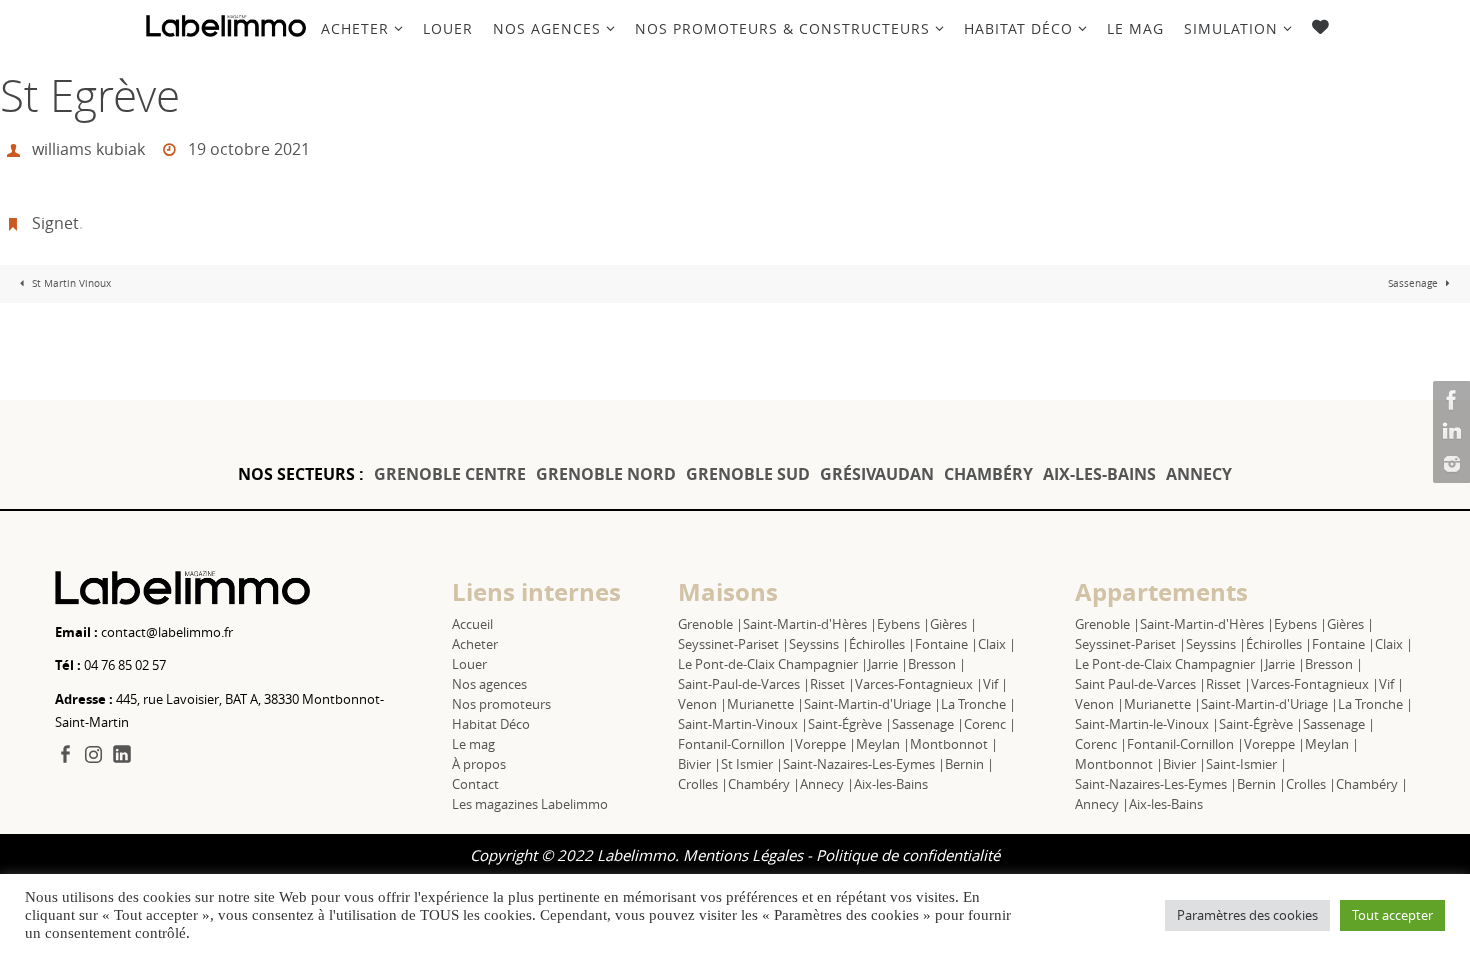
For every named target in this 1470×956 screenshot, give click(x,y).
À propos (479, 764)
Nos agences (489, 684)
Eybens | (903, 624)
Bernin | (969, 764)
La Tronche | (978, 704)
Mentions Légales (743, 855)
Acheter (475, 644)
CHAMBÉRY (988, 474)
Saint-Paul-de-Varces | (744, 684)
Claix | (997, 644)
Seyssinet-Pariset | (733, 644)
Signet (55, 223)
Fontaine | (946, 644)
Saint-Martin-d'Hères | (810, 624)
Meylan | (883, 744)
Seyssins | (819, 644)
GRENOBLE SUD (748, 474)
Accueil (472, 624)
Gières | (953, 624)
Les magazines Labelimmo (530, 804)
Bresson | (937, 664)
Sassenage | (928, 724)
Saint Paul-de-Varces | (1140, 684)
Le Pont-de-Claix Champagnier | (773, 664)
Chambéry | (764, 784)
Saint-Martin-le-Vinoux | (1147, 724)
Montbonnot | (954, 744)
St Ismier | (752, 764)
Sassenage (1414, 283)
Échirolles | (882, 644)
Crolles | (703, 784)
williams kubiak (88, 149)
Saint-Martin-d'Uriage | (872, 704)
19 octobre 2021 (249, 149)
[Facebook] (1449, 400)
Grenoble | (710, 624)
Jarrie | (888, 664)
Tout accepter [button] (1392, 915)
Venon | (702, 704)
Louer (469, 664)
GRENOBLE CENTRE (450, 474)
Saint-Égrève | (850, 724)
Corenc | (990, 724)
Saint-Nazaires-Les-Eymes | (864, 764)
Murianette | (765, 704)
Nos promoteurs (501, 704)
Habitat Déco (491, 724)
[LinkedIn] (1449, 432)
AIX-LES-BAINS (1099, 474)
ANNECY (1199, 474)
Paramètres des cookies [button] (1247, 915)
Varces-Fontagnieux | (919, 684)
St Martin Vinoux (70, 283)
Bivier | (699, 764)
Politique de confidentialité (908, 855)
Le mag (473, 744)
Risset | (832, 684)
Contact (475, 784)
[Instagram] (1449, 464)
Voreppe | (825, 744)
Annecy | (827, 784)
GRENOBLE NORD (606, 474)
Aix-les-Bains (891, 784)
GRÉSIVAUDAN (877, 474)
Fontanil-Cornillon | (736, 744)
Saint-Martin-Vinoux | (743, 724)
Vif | (995, 684)
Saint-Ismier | (1246, 764)
